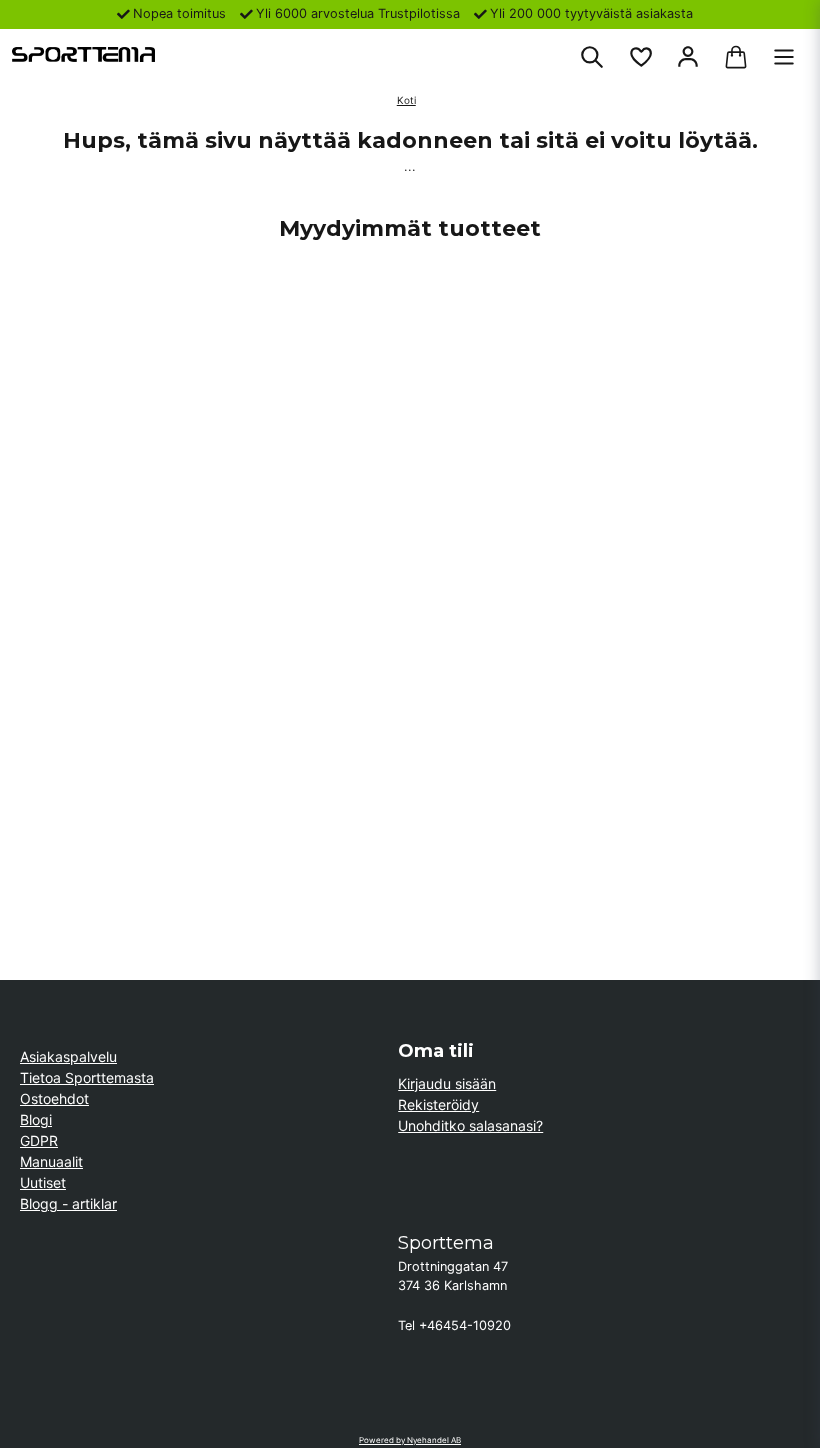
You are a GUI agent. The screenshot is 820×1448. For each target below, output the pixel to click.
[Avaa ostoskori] (736, 57)
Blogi (36, 1119)
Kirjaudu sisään (447, 1083)
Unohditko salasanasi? (470, 1125)
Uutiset (43, 1182)
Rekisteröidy (438, 1104)
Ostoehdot (54, 1098)
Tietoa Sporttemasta (87, 1077)
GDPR (39, 1140)
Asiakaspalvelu (68, 1056)
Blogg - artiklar (68, 1203)
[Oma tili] (688, 57)
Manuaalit (51, 1161)
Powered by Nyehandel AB (410, 1440)
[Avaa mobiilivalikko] (784, 57)
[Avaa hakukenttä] (592, 57)
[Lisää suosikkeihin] (640, 57)
